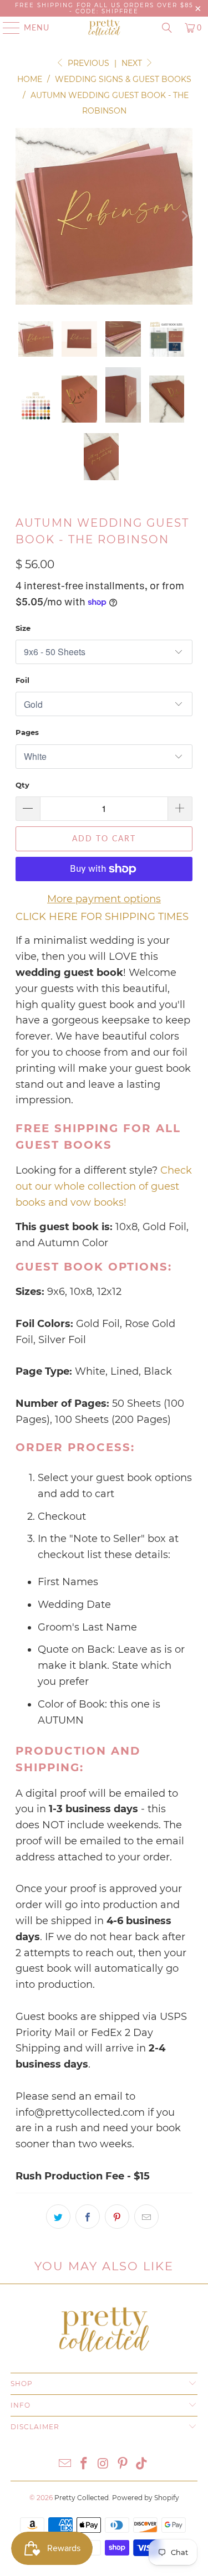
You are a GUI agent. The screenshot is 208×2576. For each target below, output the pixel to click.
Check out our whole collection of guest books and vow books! (104, 1186)
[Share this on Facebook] (88, 2217)
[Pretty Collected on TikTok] (142, 2464)
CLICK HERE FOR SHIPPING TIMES (102, 917)
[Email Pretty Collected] (65, 2464)
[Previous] (24, 216)
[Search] (167, 28)
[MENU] (6, 28)
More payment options (104, 899)
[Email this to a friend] (146, 2217)
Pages (27, 732)
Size (23, 628)
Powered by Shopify (146, 2498)
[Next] (184, 216)
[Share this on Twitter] (58, 2217)
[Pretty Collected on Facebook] (84, 2464)
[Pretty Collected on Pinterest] (123, 2464)
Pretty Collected (82, 2498)
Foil (22, 680)
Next (133, 63)
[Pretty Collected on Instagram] (104, 2464)
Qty (22, 785)
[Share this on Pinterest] (117, 2217)
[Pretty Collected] (104, 28)
